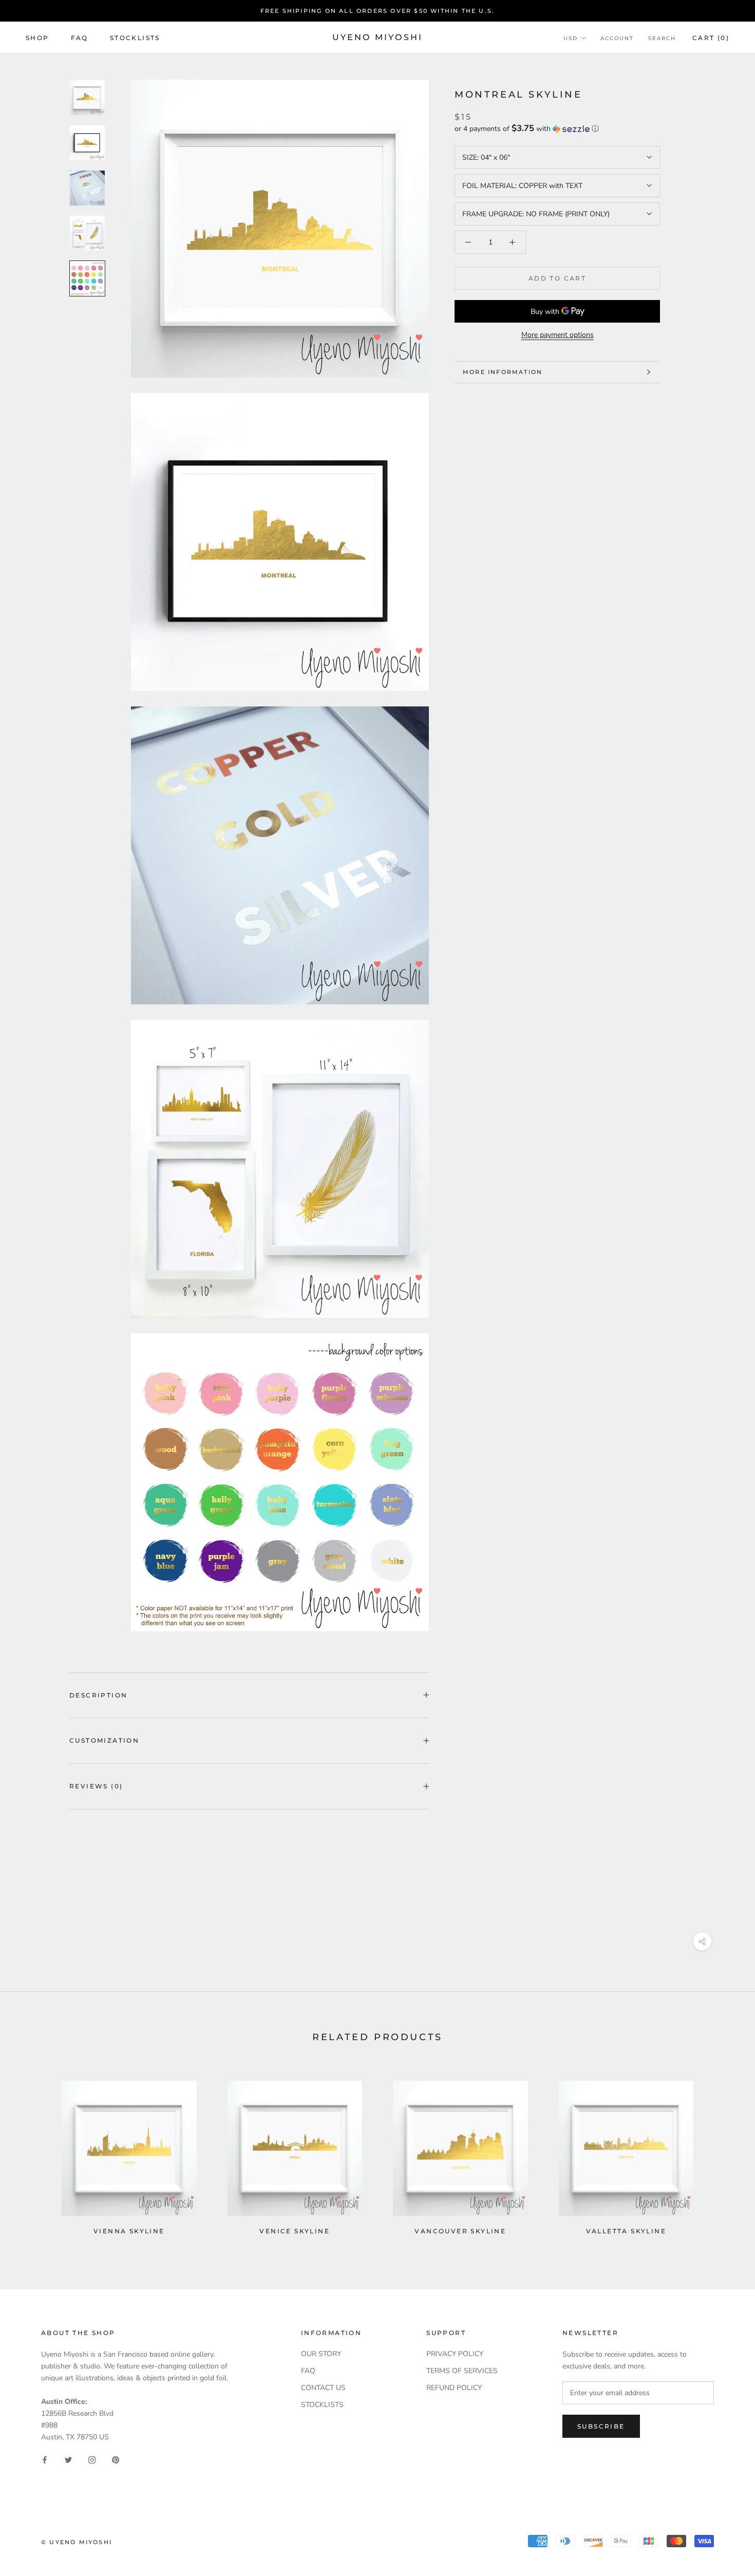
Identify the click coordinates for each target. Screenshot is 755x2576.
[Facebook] (45, 2459)
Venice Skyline (295, 2231)
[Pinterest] (116, 2459)
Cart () (711, 38)
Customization (104, 1740)
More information (503, 372)
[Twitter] (68, 2459)
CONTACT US (323, 2388)
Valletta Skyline (626, 2231)
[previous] (32, 2153)
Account (617, 38)
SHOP (37, 38)
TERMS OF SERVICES (462, 2371)
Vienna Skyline (129, 2231)
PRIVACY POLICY (455, 2354)
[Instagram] (92, 2459)
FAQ (80, 38)
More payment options (558, 335)
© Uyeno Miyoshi (77, 2542)
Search (662, 38)
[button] (557, 129)
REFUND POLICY (454, 2388)
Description (98, 1695)
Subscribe (601, 2426)
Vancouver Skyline (460, 2231)
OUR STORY (321, 2354)
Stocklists (135, 38)
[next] (723, 2153)
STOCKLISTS (322, 2405)
